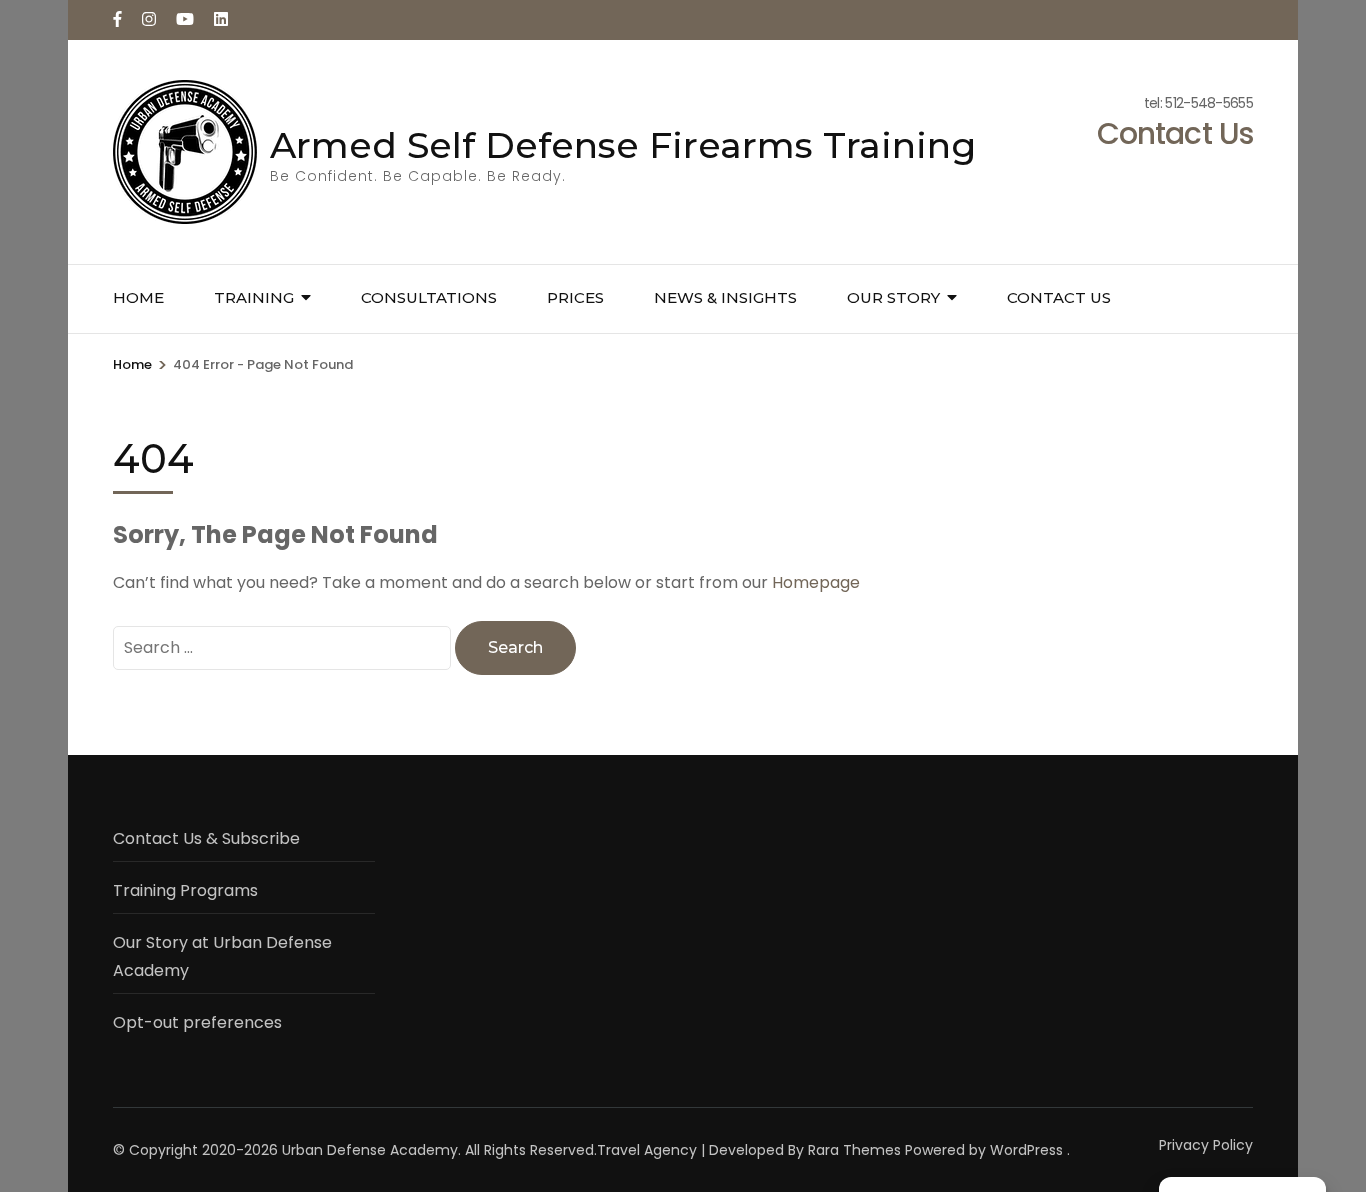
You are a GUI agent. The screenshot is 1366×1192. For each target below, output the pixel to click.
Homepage (816, 582)
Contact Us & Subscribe (206, 838)
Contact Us (1059, 297)
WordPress (1026, 1150)
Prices (575, 297)
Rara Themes (854, 1150)
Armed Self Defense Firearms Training (623, 145)
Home (138, 297)
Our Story (893, 297)
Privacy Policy (1206, 1145)
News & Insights (725, 297)
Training (254, 297)
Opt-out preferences (197, 1022)
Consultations (429, 297)
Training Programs (185, 890)
